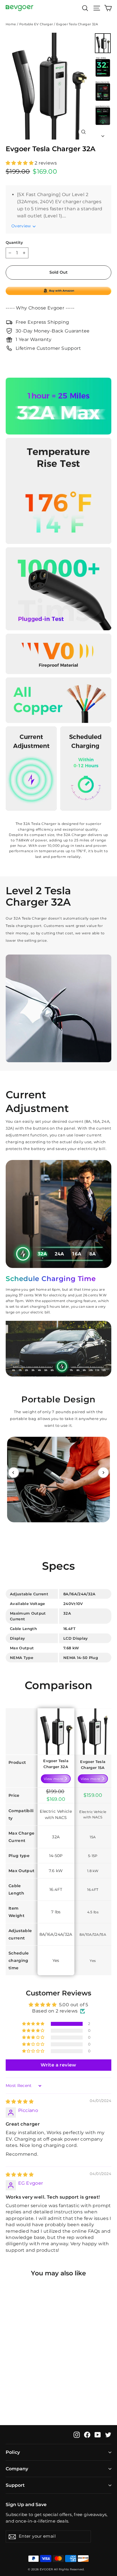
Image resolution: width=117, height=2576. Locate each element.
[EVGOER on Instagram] (77, 2434)
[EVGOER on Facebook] (87, 2434)
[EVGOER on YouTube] (98, 2434)
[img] (20, 2102)
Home (11, 24)
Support (15, 2485)
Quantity (14, 243)
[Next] (103, 1473)
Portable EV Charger (36, 24)
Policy (13, 2452)
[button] (20, 163)
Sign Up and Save (26, 2504)
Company (17, 2469)
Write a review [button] (58, 2065)
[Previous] (14, 1473)
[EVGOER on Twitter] (108, 2434)
